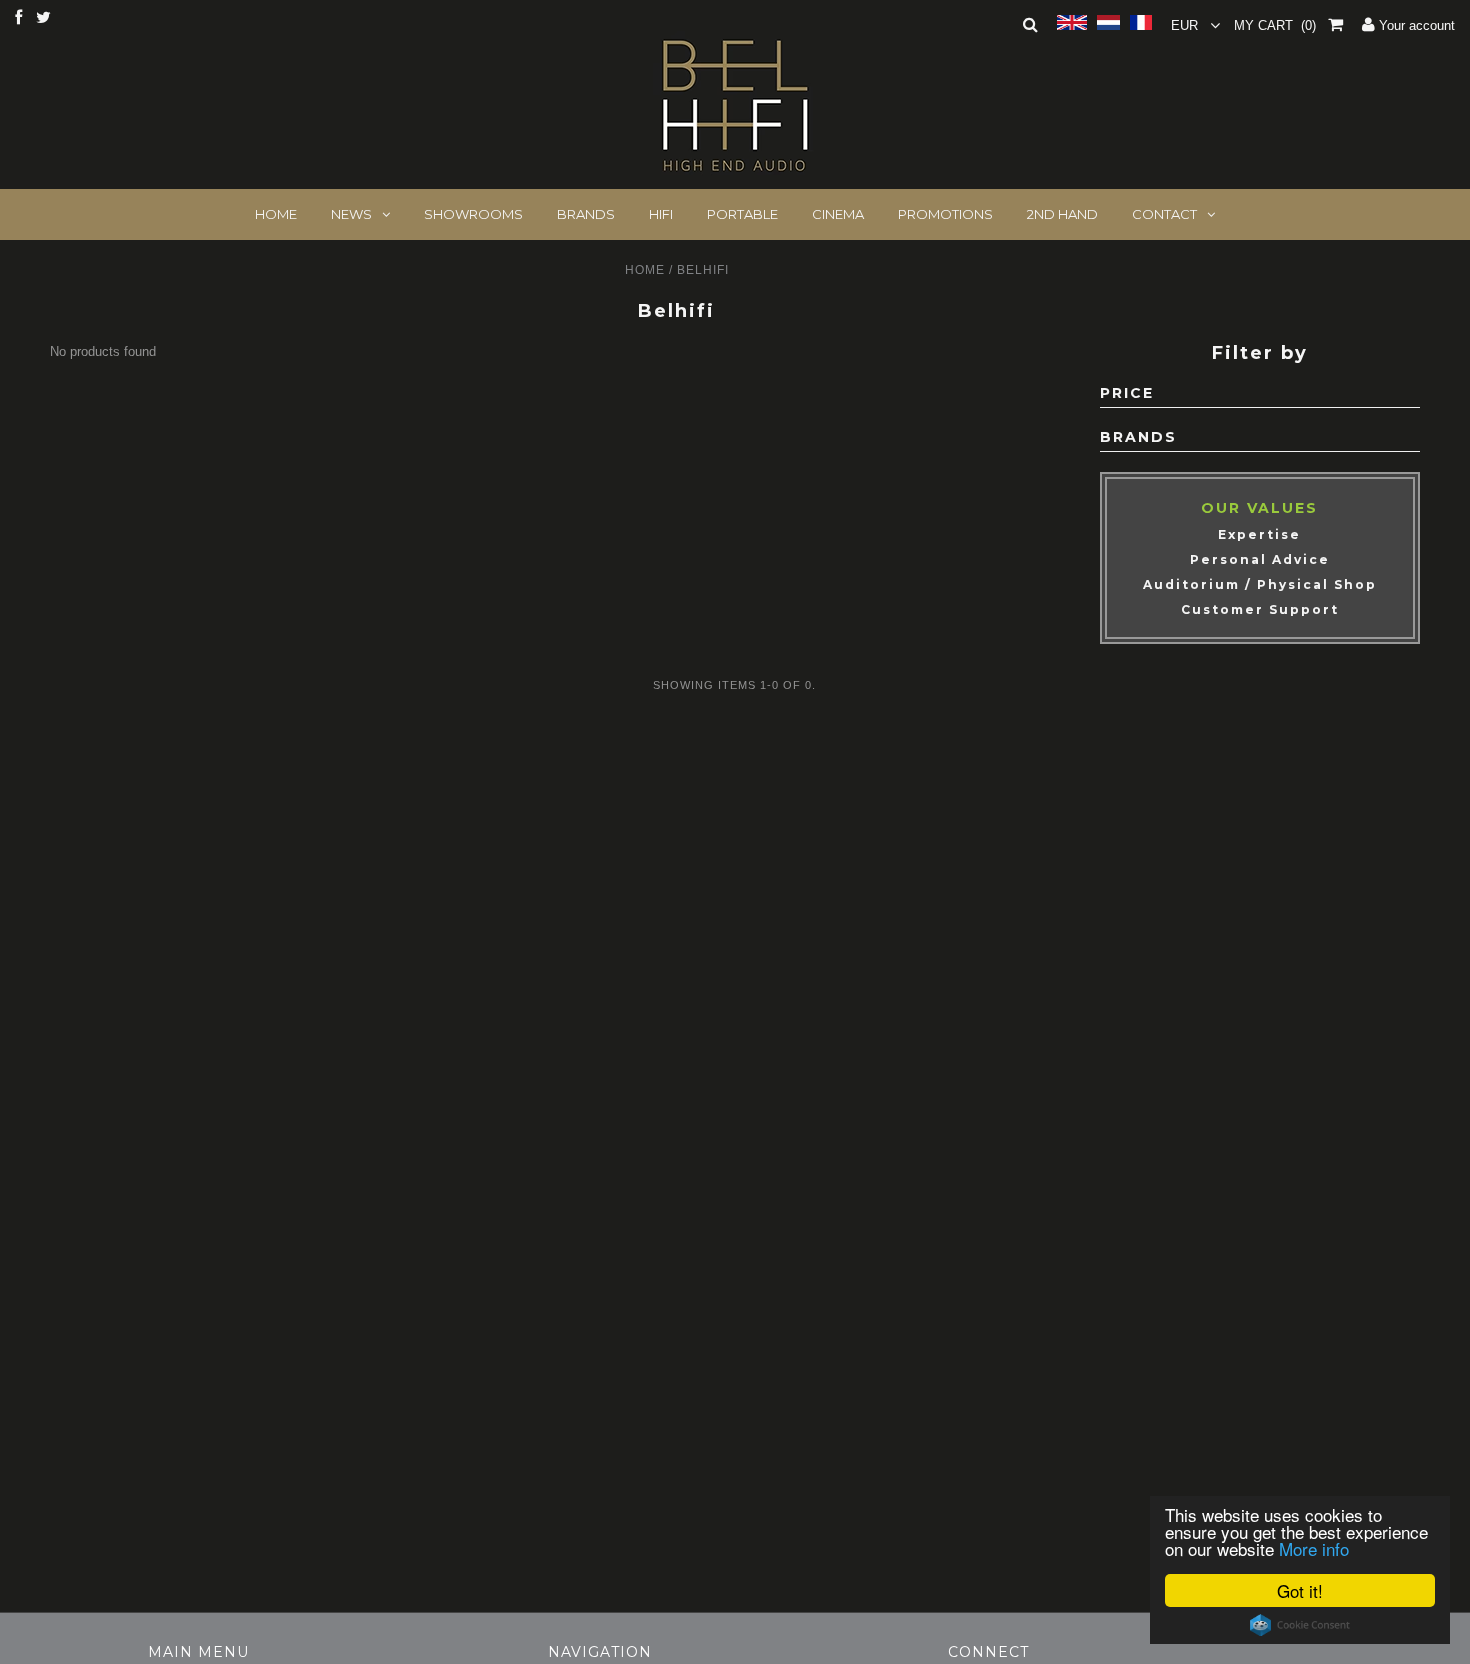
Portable (742, 214)
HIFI (661, 214)
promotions (945, 214)
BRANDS (586, 214)
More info (1314, 1548)
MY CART (1275, 25)
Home (645, 270)
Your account (1415, 25)
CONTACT (1164, 214)
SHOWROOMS (473, 214)
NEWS (351, 214)
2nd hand (1062, 214)
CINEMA (838, 214)
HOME (276, 214)
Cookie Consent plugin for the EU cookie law (1300, 1625)
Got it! (1300, 1590)
